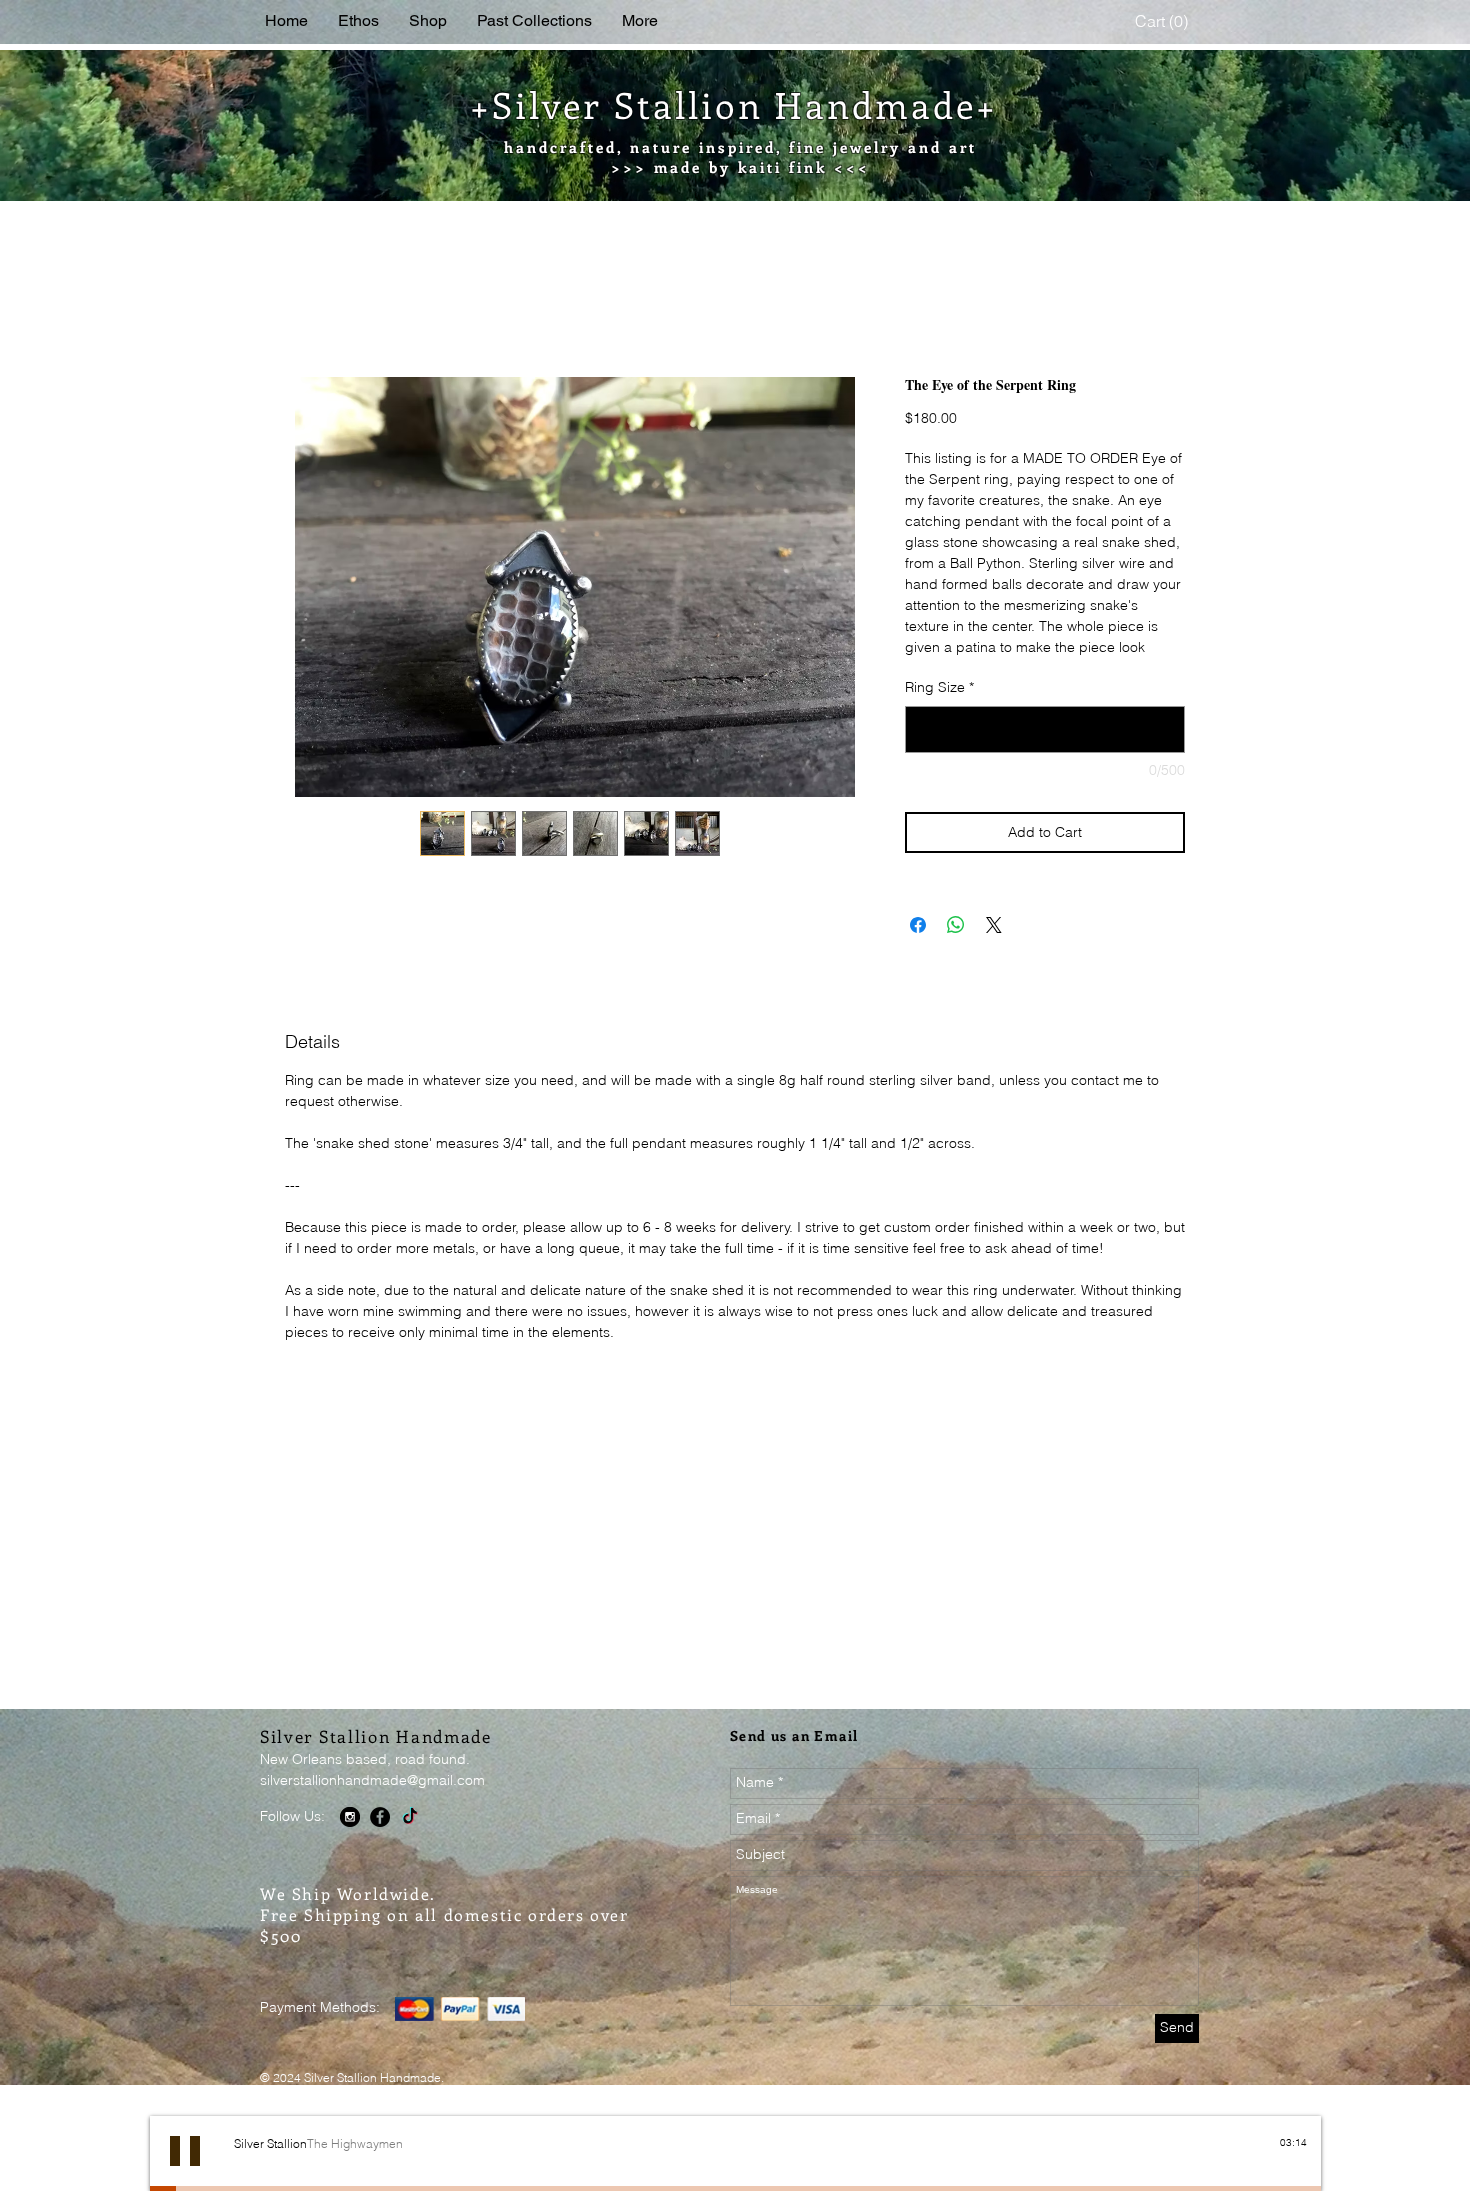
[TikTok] (410, 1841)
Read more (940, 672)
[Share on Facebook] (918, 950)
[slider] (1297, 2184)
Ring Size (939, 712)
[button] (1164, 21)
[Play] (185, 2175)
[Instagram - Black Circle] (350, 1841)
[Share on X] (994, 950)
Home (306, 307)
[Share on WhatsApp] (956, 950)
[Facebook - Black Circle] (380, 1841)
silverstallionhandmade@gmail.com (372, 1804)
